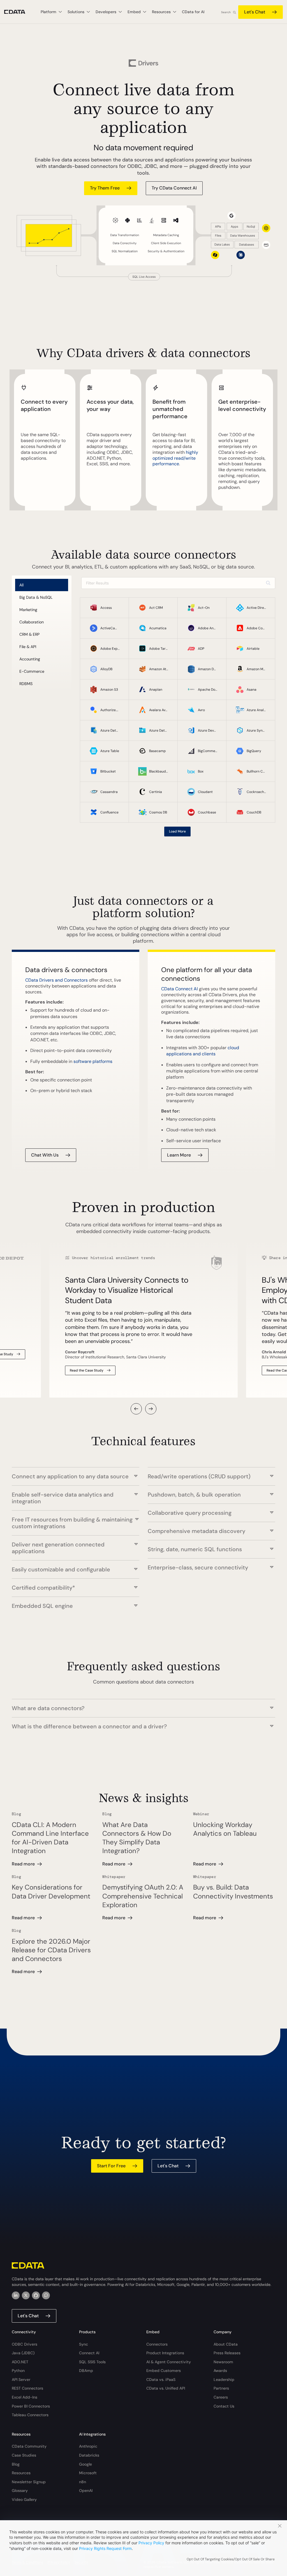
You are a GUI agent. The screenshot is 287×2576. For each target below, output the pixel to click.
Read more (23, 1864)
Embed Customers (164, 2371)
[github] (36, 2295)
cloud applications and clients (203, 1051)
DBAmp (86, 2371)
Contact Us (224, 2406)
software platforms (93, 1061)
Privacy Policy (151, 2543)
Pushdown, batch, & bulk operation (194, 1494)
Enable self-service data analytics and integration (63, 1498)
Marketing (28, 610)
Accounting (30, 659)
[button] (136, 1409)
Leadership (224, 2380)
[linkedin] (16, 2295)
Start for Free (111, 2166)
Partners (221, 2388)
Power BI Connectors (31, 2406)
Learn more (179, 1155)
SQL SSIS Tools (92, 2362)
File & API (28, 647)
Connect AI (89, 2353)
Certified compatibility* (43, 1588)
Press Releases (227, 2353)
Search (226, 12)
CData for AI (193, 12)
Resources (21, 2473)
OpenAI (86, 2491)
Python (18, 2371)
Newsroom (223, 2362)
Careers (221, 2397)
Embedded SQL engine (42, 1606)
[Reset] (268, 583)
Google (85, 2464)
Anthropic (88, 2446)
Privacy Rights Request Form (105, 2548)
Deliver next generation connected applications (58, 1548)
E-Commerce (32, 671)
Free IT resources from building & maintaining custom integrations (72, 1523)
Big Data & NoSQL (36, 597)
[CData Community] (46, 2295)
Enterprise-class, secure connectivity (198, 1567)
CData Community (29, 2446)
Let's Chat (255, 12)
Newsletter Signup (29, 2482)
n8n (83, 2482)
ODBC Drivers (25, 2344)
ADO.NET (20, 2362)
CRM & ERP (29, 634)
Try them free (105, 188)
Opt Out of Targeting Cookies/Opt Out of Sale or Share (231, 2559)
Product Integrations (165, 2353)
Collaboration (32, 622)
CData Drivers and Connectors (56, 980)
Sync (84, 2344)
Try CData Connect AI (174, 188)
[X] (26, 2295)
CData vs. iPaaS (161, 2380)
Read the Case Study (87, 1370)
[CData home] (19, 12)
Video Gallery (24, 2499)
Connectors (157, 2344)
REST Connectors (27, 2388)
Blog (16, 2464)
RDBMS (26, 684)
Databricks (89, 2455)
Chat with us (45, 1155)
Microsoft (88, 2473)
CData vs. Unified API (166, 2388)
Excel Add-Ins (25, 2397)
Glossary (20, 2491)
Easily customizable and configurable (61, 1569)
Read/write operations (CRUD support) (199, 1476)
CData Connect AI (180, 989)
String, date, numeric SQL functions (195, 1549)
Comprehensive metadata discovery (196, 1531)
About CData (226, 2344)
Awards (220, 2371)
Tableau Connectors (30, 2415)
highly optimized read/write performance (175, 458)
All (21, 585)
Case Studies (24, 2455)
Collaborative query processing (190, 1513)
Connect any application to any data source (70, 1476)
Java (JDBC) (23, 2353)
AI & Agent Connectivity (169, 2362)
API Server (21, 2380)
